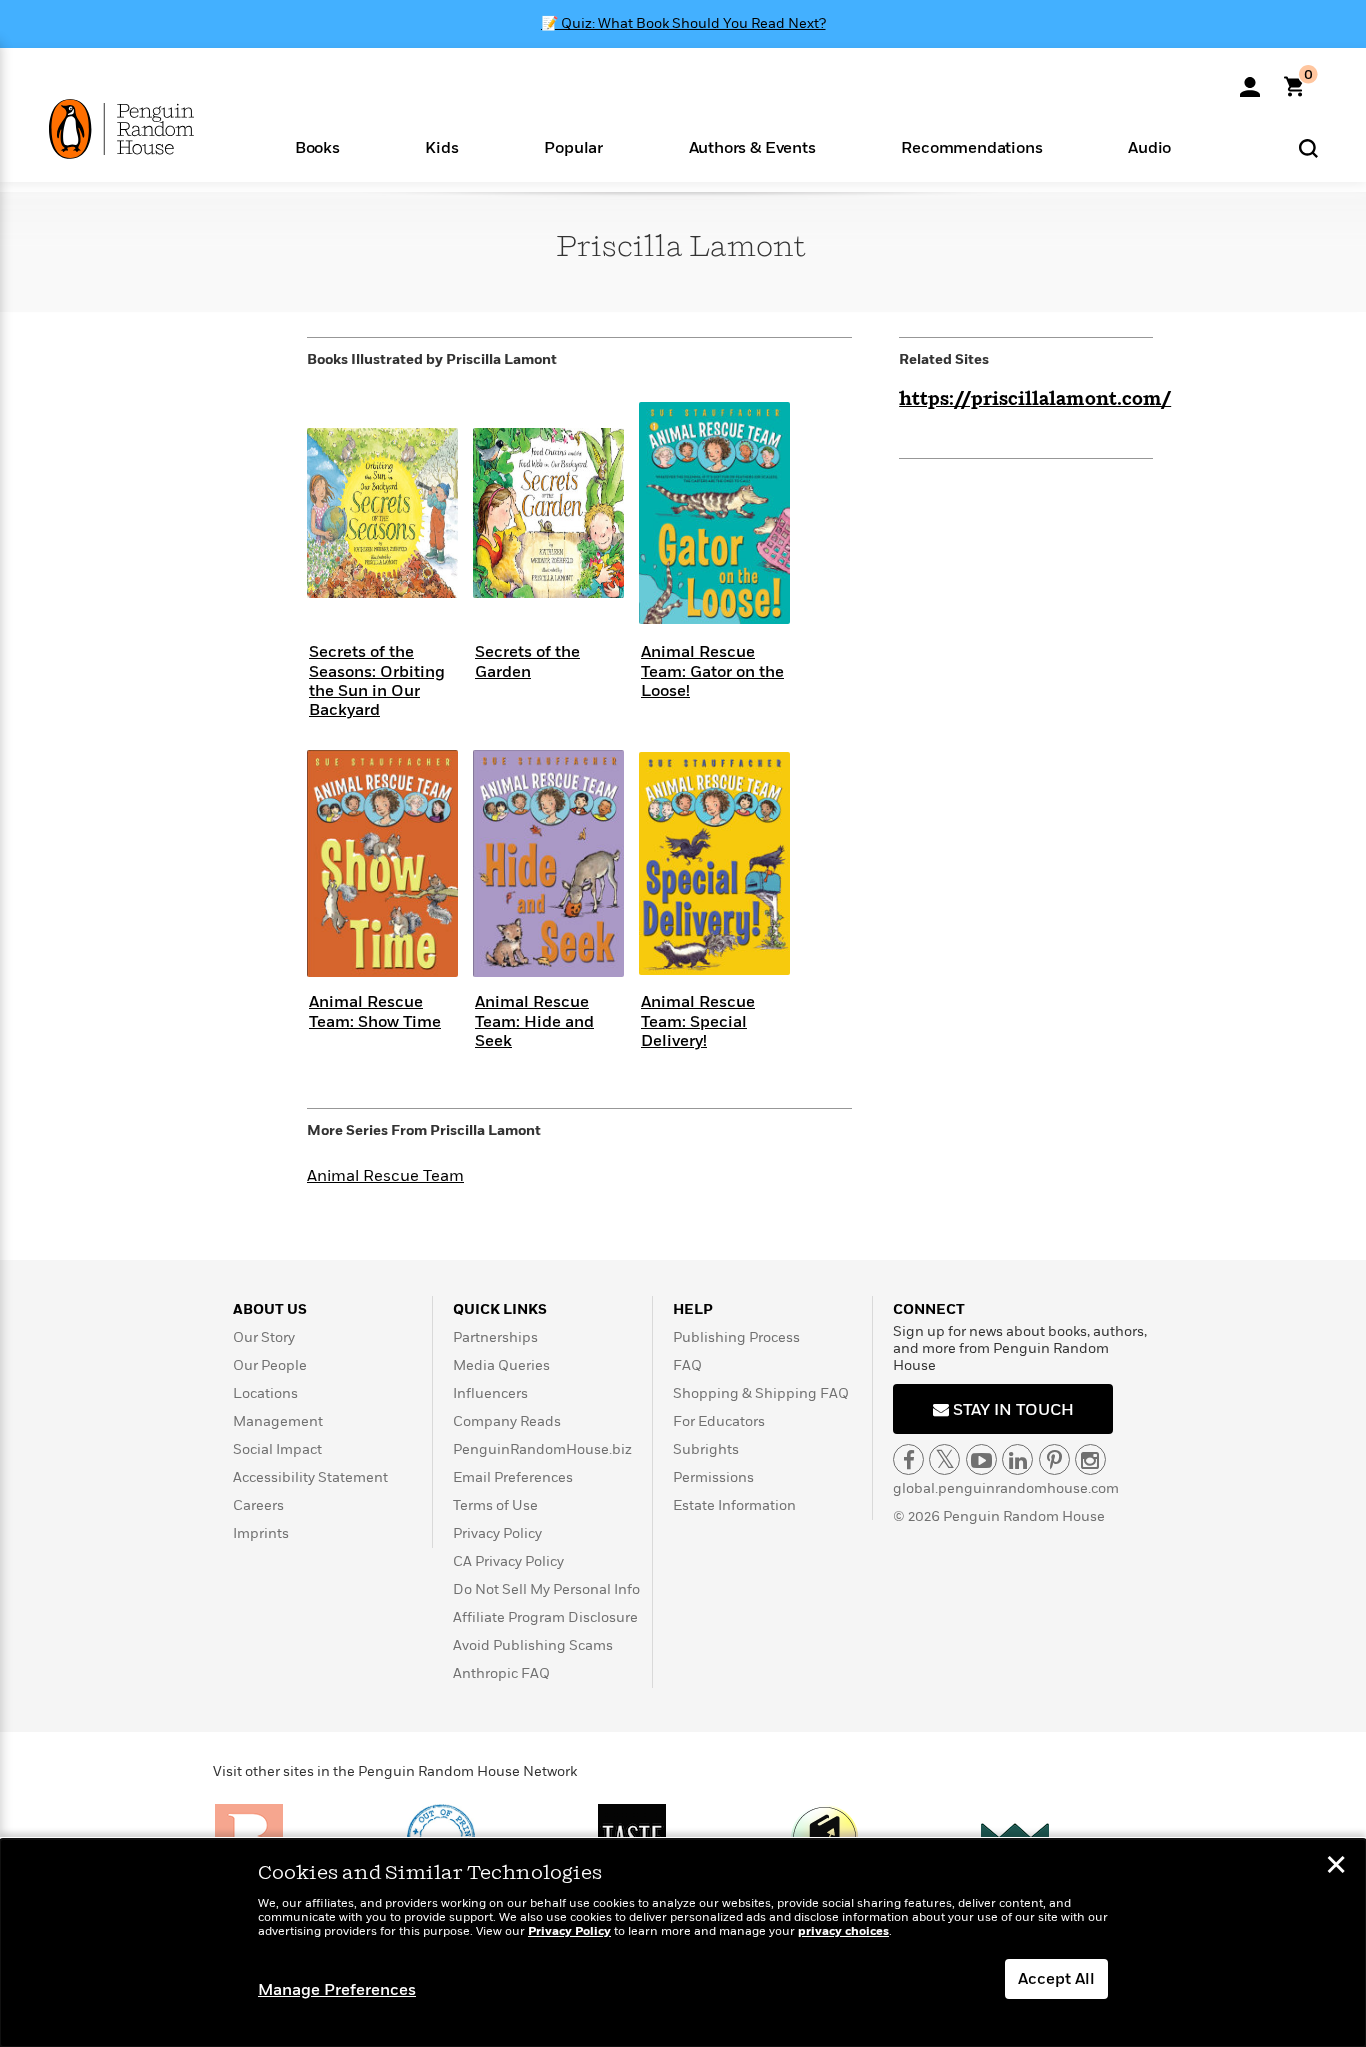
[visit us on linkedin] (1017, 1459)
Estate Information (734, 1505)
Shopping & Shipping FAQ (761, 1393)
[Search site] (1308, 147)
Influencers (490, 1393)
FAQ (687, 1365)
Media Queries (501, 1365)
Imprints (261, 1533)
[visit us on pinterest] (1054, 1459)
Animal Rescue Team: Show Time (375, 1011)
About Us (270, 1309)
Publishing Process (736, 1337)
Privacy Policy (497, 1533)
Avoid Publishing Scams (533, 1645)
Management (278, 1421)
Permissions (713, 1477)
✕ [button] (1336, 1867)
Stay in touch (1011, 1410)
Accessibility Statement (310, 1477)
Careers (258, 1505)
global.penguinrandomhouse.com (1006, 1488)
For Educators (719, 1421)
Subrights (706, 1449)
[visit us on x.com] (944, 1459)
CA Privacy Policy (508, 1561)
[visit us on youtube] (981, 1459)
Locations (265, 1393)
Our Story (264, 1337)
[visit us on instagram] (1090, 1459)
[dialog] (683, 1943)
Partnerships (495, 1337)
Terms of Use (495, 1505)
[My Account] (1250, 80)
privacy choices (843, 1931)
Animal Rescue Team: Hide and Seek (534, 1021)
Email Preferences (513, 1477)
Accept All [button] (1056, 1979)
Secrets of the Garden (527, 661)
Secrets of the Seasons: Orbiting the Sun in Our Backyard (377, 681)
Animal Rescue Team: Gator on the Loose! (712, 671)
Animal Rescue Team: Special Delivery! (698, 1021)
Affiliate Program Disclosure (545, 1617)
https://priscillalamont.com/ (1035, 400)
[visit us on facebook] (908, 1459)
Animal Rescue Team (385, 1176)
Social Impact (277, 1449)
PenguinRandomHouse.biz (542, 1449)
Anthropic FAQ (501, 1673)
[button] (317, 146)
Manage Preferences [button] (337, 1990)
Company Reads (507, 1421)
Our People (270, 1365)
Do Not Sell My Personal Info (546, 1589)
